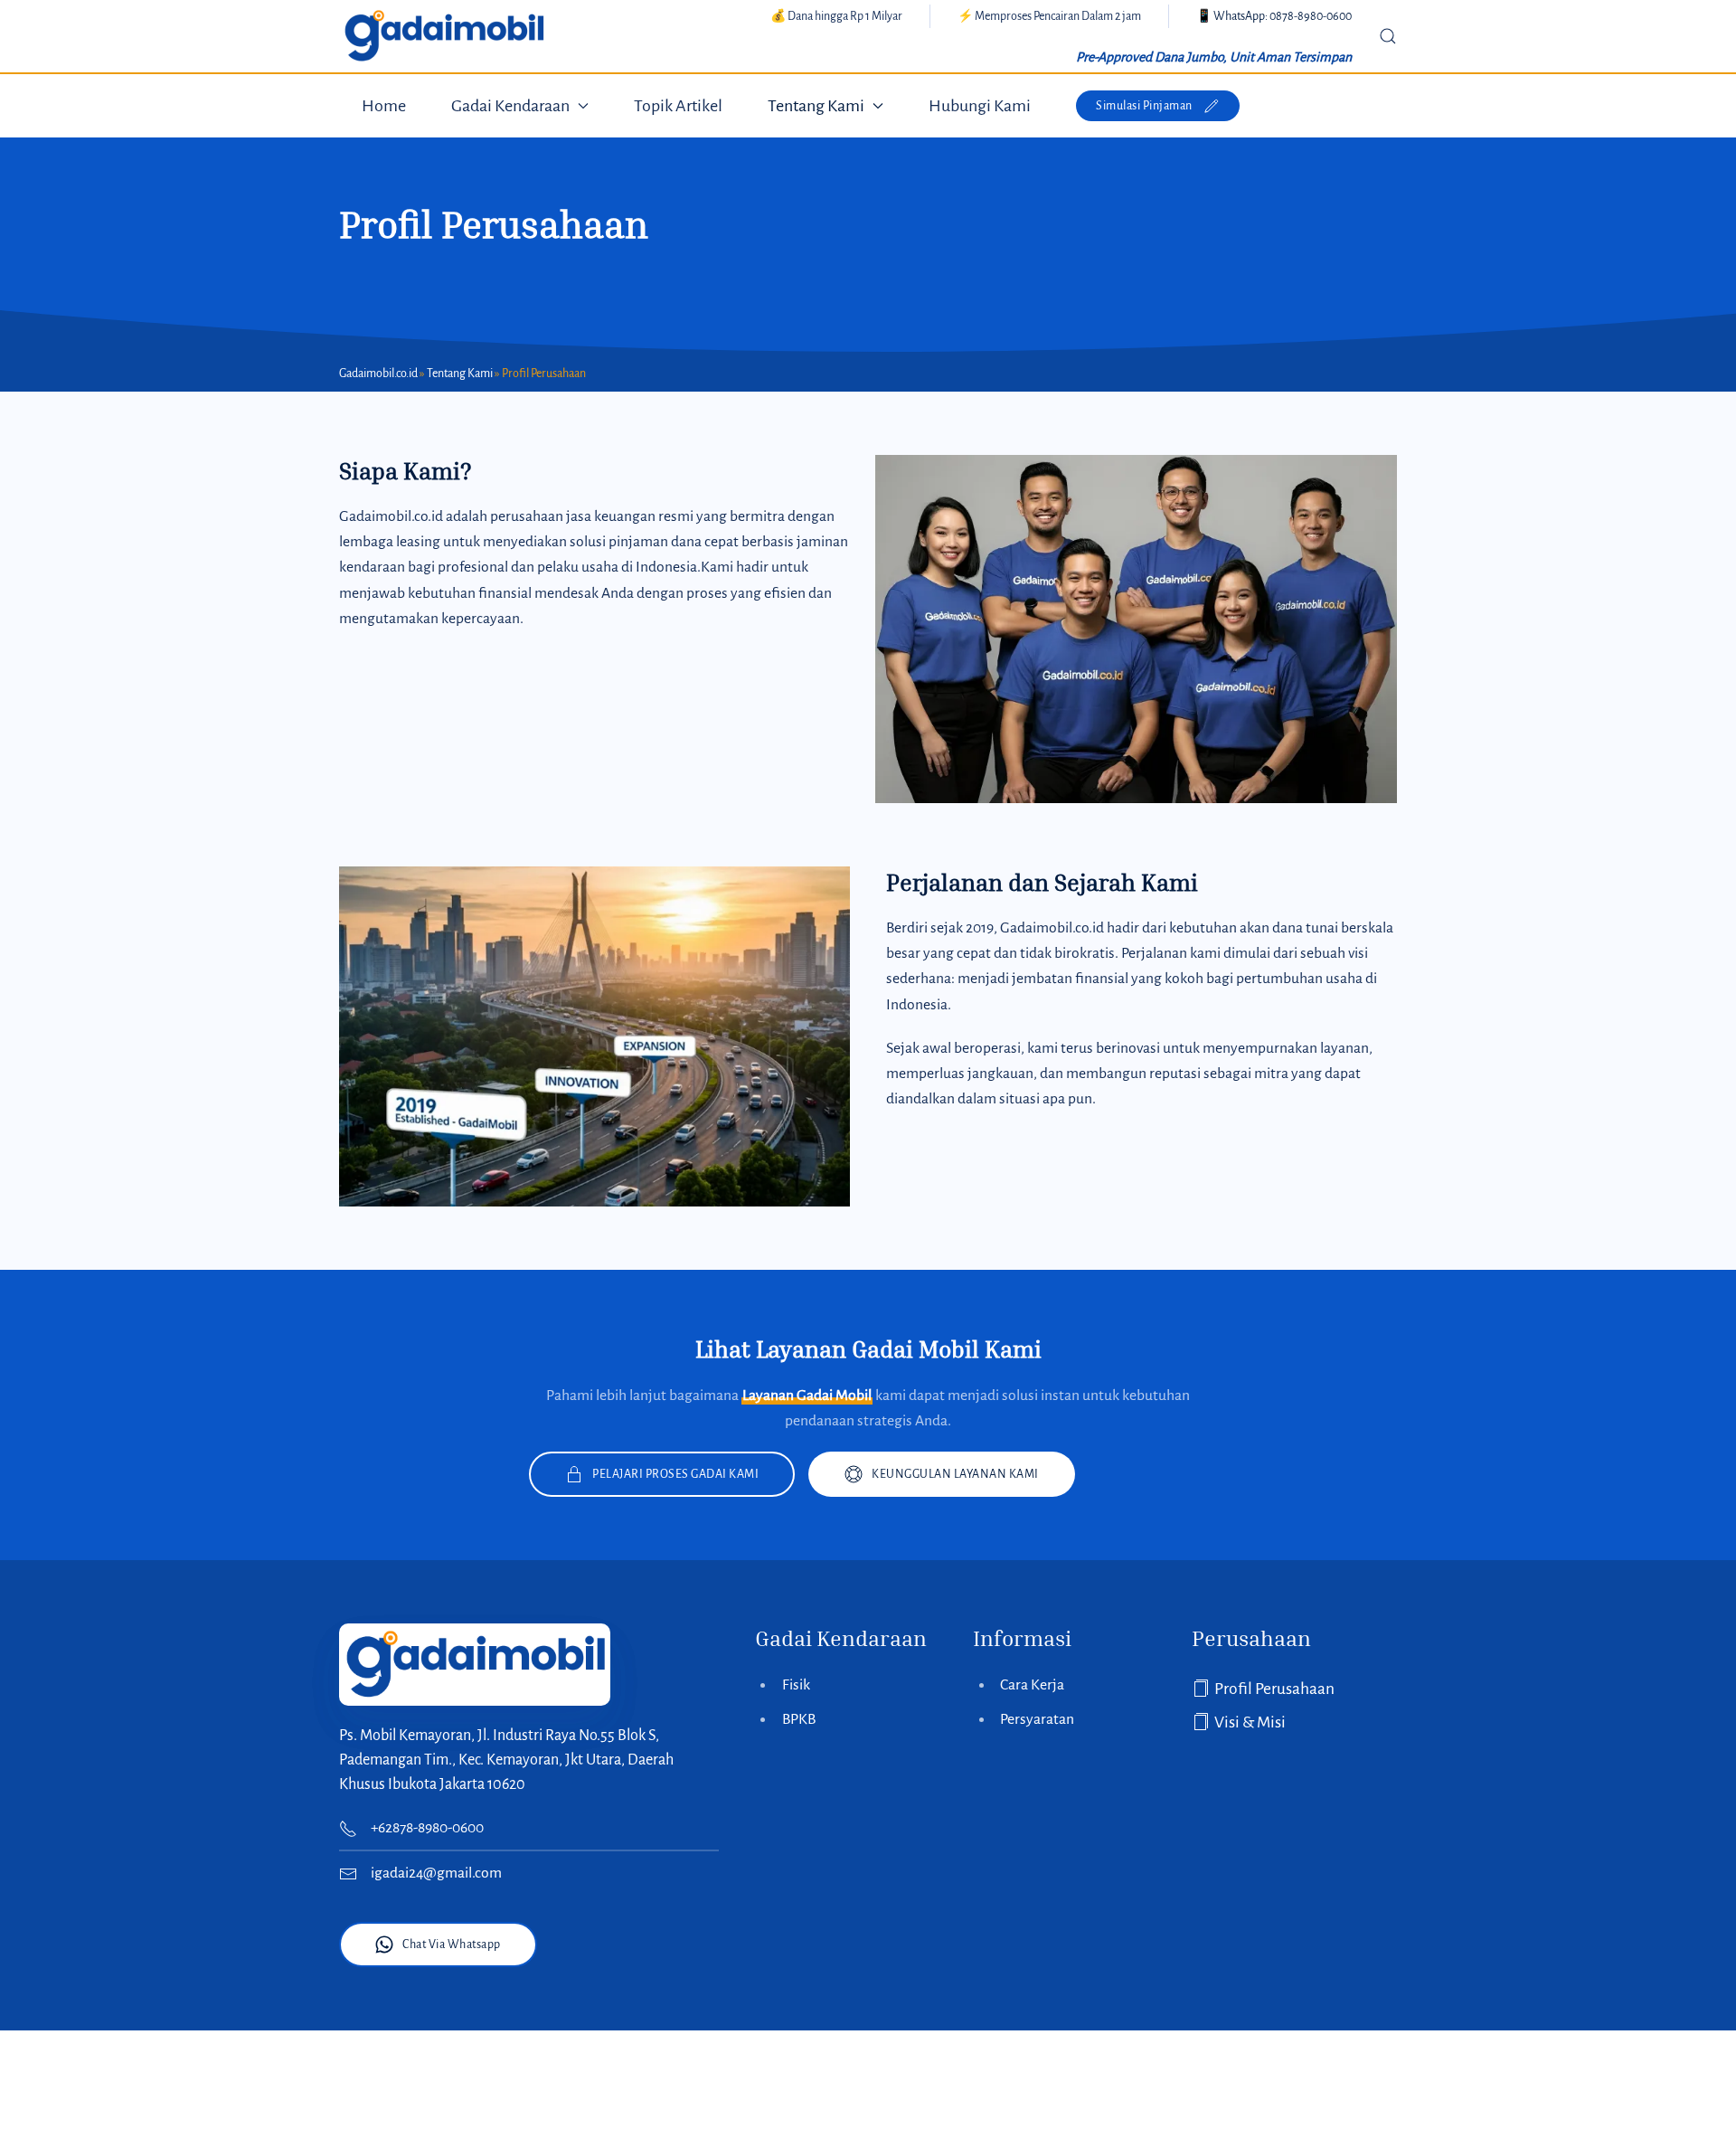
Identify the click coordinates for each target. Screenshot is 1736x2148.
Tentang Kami (460, 374)
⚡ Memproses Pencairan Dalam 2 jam (1049, 16)
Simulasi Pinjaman (1144, 106)
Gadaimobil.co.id (378, 374)
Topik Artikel (678, 106)
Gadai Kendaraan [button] (510, 106)
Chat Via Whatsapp (452, 1945)
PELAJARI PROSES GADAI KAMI (675, 1474)
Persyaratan (1037, 1719)
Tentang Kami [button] (816, 106)
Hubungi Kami (980, 106)
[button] (1388, 36)
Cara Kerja (1032, 1685)
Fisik (796, 1685)
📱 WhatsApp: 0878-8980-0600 (1274, 16)
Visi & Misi (1250, 1722)
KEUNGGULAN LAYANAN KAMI (955, 1474)
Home (384, 106)
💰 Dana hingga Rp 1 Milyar (836, 16)
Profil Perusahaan (1274, 1689)
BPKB (799, 1719)
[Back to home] (443, 36)
